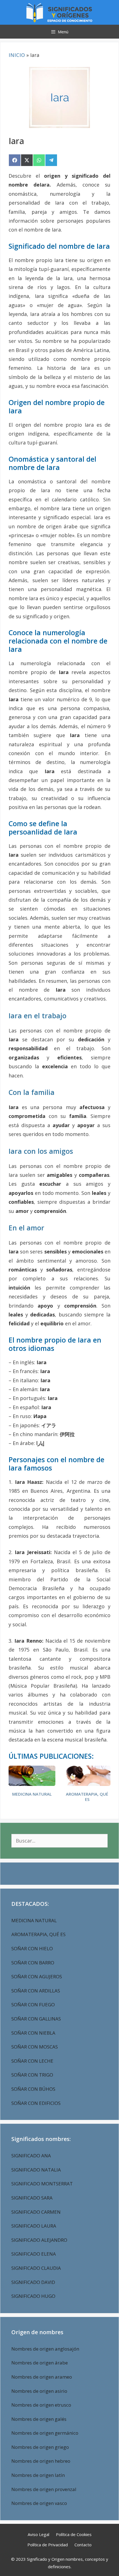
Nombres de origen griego (40, 2447)
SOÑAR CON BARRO (33, 1963)
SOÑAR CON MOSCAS (35, 2047)
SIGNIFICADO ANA (31, 2156)
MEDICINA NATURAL (32, 1794)
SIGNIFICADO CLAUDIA (36, 2268)
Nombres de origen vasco (39, 2503)
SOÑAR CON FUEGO (33, 2005)
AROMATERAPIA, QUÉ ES (87, 1797)
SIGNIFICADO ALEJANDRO (39, 2240)
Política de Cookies (74, 2534)
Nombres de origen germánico (45, 2433)
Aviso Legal (38, 2534)
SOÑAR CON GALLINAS (36, 2019)
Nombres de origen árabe (40, 2363)
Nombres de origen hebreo (41, 2461)
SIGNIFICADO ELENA (34, 2254)
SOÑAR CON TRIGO (32, 2075)
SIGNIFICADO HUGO (33, 2296)
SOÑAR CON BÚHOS (33, 2089)
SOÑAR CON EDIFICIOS (36, 2103)
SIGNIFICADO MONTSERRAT (42, 2184)
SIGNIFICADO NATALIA (36, 2170)
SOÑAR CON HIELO (32, 1948)
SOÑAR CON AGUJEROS (37, 1976)
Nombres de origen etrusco (41, 2405)
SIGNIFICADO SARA (32, 2198)
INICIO (17, 55)
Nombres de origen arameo (42, 2377)
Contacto (83, 2545)
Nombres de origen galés (39, 2419)
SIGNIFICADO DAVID (33, 2282)
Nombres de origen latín (38, 2475)
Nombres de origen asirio (39, 2391)
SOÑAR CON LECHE (32, 2061)
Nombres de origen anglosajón (45, 2349)
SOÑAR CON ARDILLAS (36, 1991)
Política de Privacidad (48, 2545)
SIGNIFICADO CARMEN (36, 2212)
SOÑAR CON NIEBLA (33, 2033)
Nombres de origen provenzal (44, 2489)
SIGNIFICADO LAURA (34, 2226)
